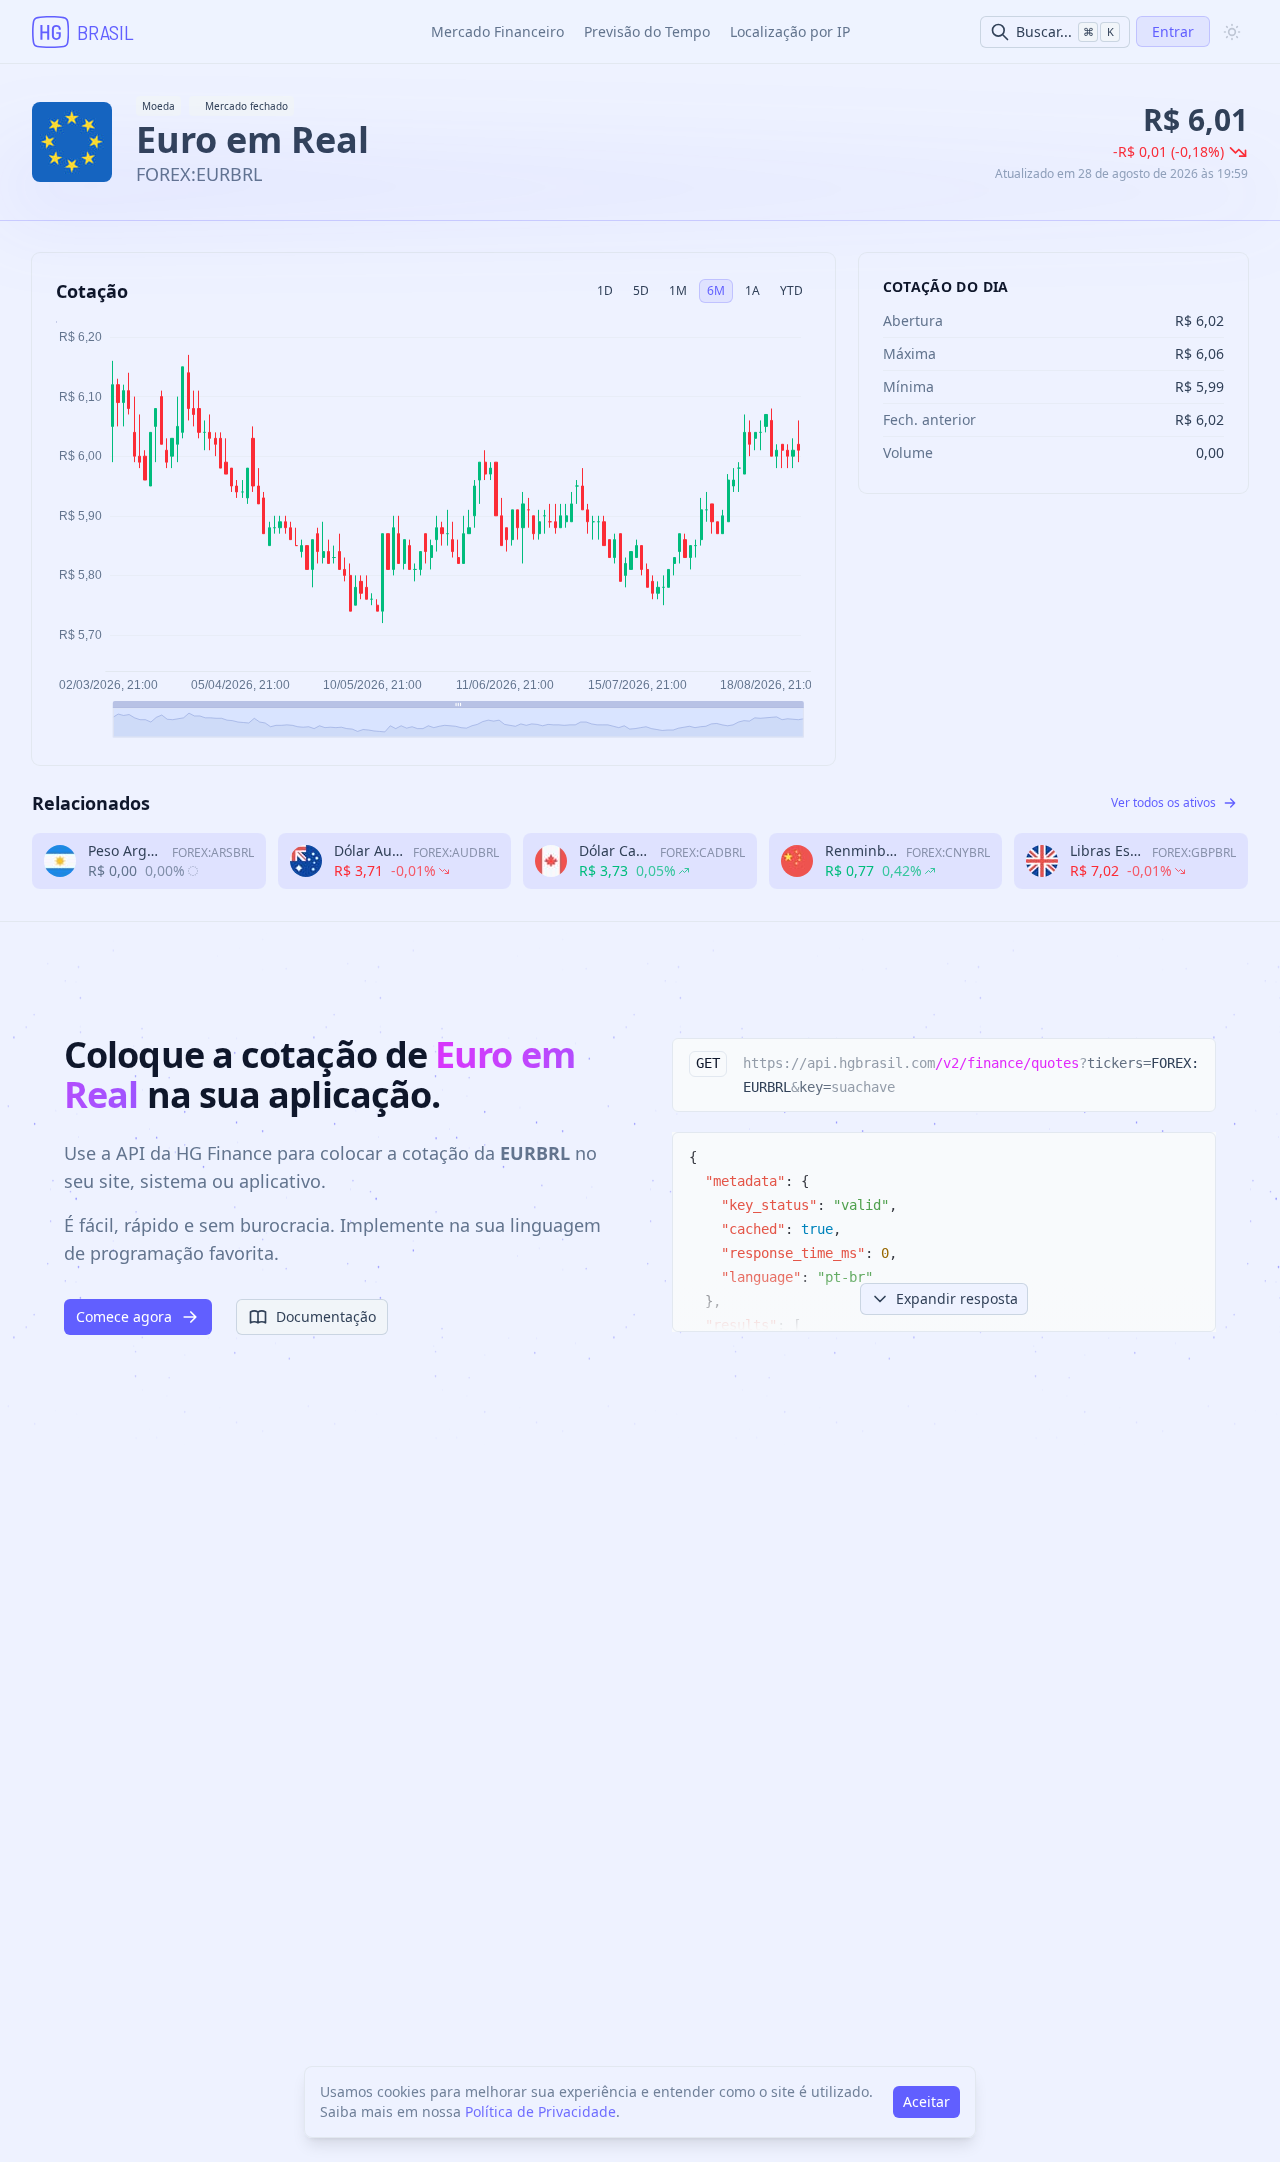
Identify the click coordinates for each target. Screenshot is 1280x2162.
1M (678, 290)
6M (716, 290)
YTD (791, 290)
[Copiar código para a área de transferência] (1191, 1063)
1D (605, 290)
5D (641, 290)
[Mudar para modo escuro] (1232, 32)
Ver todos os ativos (1163, 802)
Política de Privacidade (540, 2111)
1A (752, 290)
